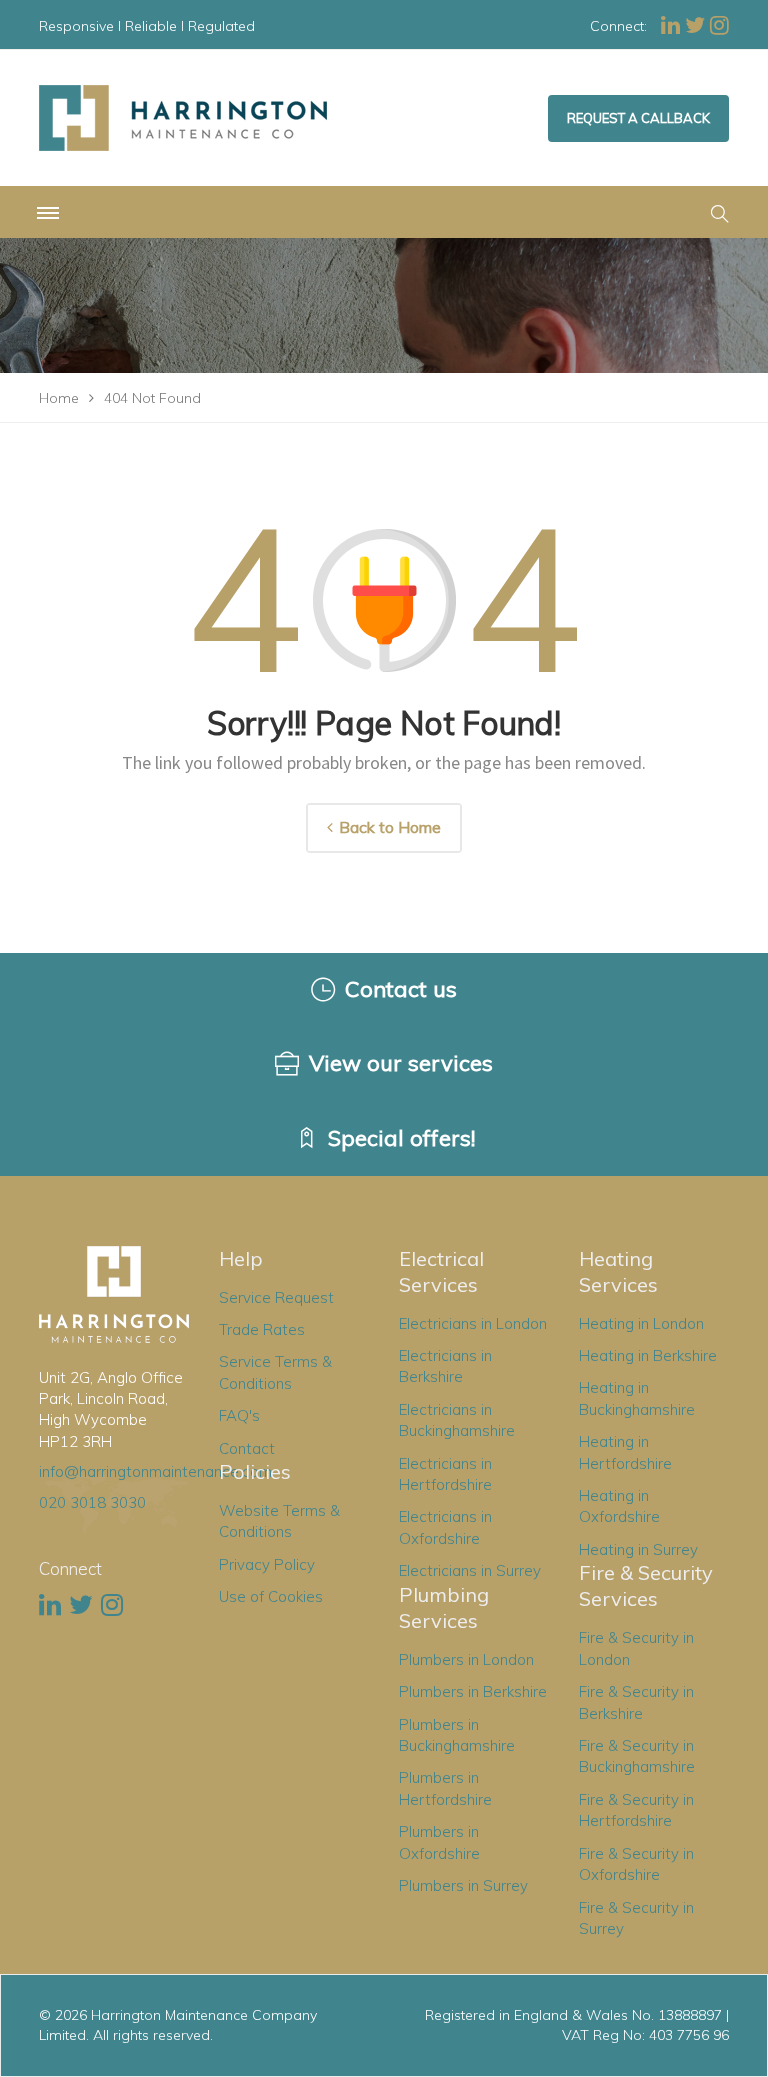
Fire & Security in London (636, 1648)
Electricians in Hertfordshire (445, 1474)
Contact (247, 1448)
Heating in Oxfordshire (619, 1506)
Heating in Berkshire (648, 1355)
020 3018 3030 (92, 1502)
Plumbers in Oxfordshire (439, 1842)
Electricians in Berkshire (445, 1366)
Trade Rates (262, 1329)
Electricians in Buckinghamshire (457, 1420)
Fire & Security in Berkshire (636, 1702)
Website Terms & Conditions (279, 1521)
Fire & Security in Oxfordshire (636, 1864)
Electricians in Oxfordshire (445, 1527)
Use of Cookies (271, 1596)
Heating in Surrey (638, 1549)
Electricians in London (473, 1323)
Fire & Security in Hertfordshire (636, 1810)
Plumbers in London (466, 1659)
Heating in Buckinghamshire (637, 1398)
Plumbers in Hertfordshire (445, 1788)
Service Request (276, 1297)
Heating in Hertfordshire (625, 1452)
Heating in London (641, 1323)
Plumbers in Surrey (463, 1885)
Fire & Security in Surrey (636, 1918)
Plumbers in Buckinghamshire (457, 1735)
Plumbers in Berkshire (473, 1691)
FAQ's (239, 1415)
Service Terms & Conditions (275, 1372)
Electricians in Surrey (470, 1570)
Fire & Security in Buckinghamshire (637, 1756)
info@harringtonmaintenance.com (155, 1471)
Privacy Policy (267, 1564)
